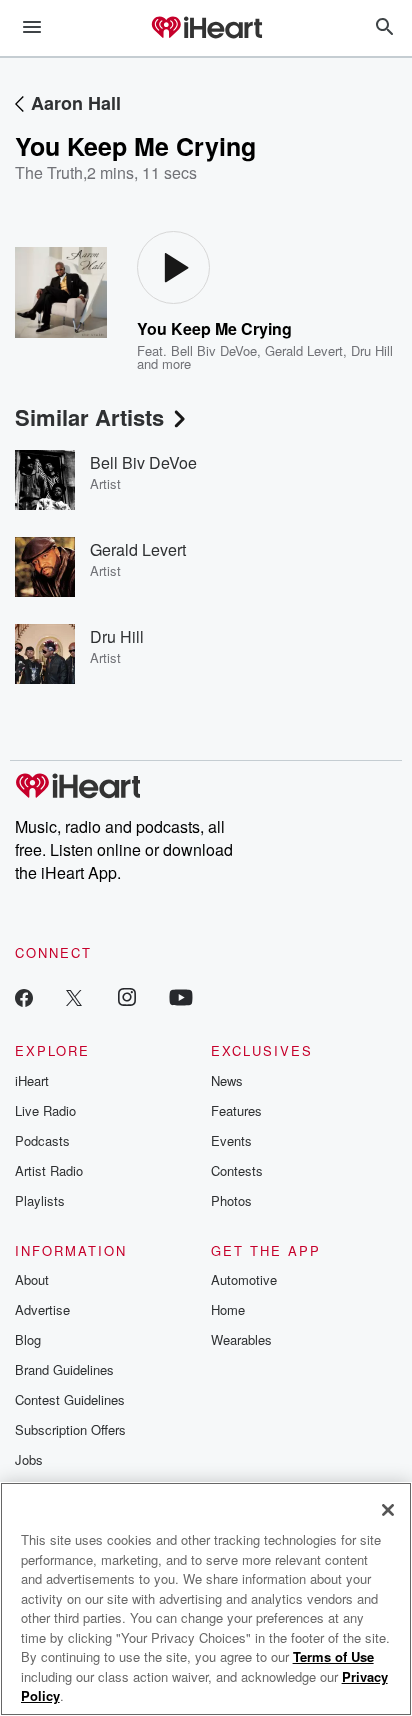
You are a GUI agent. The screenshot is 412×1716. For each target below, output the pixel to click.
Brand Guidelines (64, 1369)
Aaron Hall (76, 103)
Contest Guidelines (70, 1399)
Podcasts (42, 1140)
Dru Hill (372, 350)
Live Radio (45, 1110)
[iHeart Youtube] (181, 996)
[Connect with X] (74, 996)
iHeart (32, 1080)
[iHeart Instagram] (127, 996)
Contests (237, 1170)
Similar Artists (89, 417)
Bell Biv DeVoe (214, 350)
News (227, 1080)
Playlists (40, 1200)
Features (236, 1110)
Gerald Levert (304, 350)
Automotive (244, 1279)
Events (231, 1140)
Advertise (42, 1309)
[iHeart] (206, 29)
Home (228, 1309)
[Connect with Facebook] (24, 996)
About (32, 1279)
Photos (231, 1200)
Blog (28, 1339)
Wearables (241, 1339)
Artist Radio (49, 1170)
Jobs (29, 1459)
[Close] (388, 1510)
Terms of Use (333, 1656)
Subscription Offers (70, 1429)
